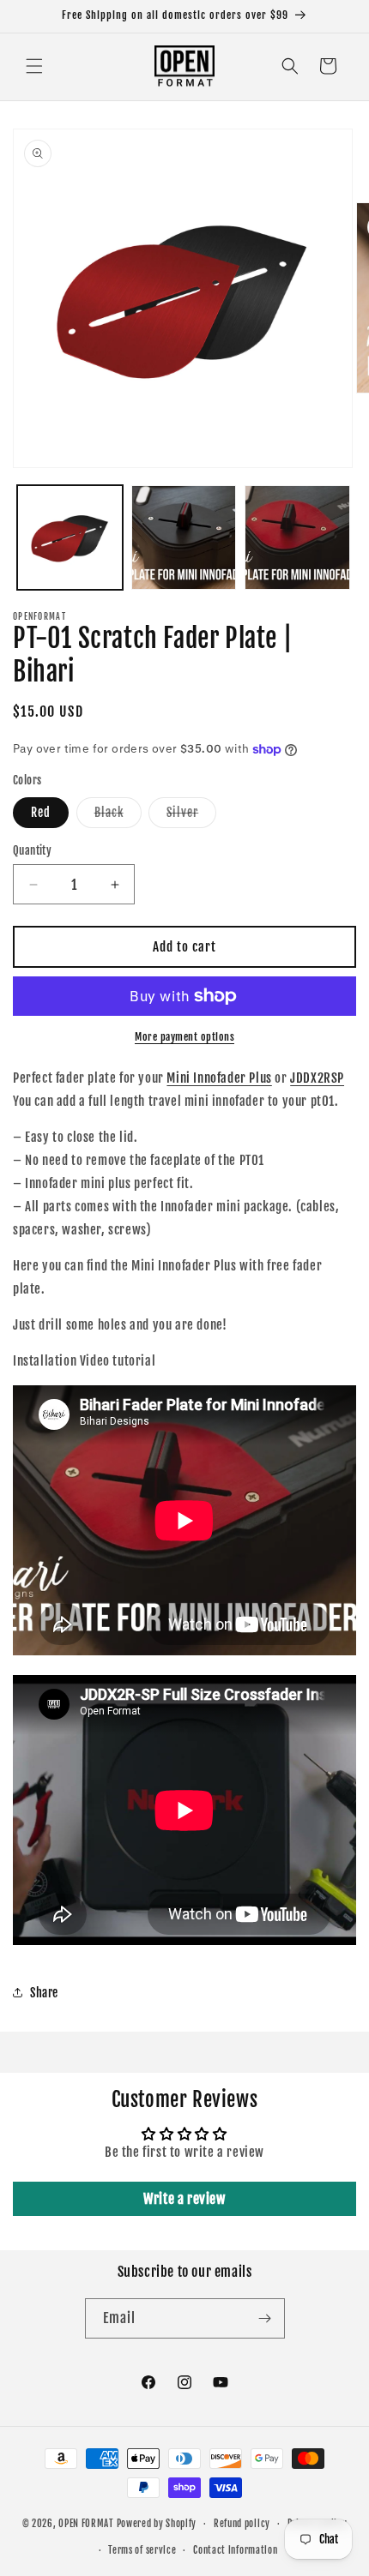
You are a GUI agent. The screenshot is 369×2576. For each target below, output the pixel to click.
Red (41, 812)
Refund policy (242, 2524)
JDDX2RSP (317, 1078)
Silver (191, 816)
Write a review (184, 2199)
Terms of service (142, 2550)
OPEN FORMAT (86, 2524)
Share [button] (44, 1993)
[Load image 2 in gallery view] (184, 538)
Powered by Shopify (157, 2524)
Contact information (235, 2550)
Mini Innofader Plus (219, 1078)
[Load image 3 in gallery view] (297, 538)
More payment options (184, 1037)
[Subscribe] (265, 2318)
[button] (34, 66)
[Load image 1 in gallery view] (70, 538)
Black (118, 816)
